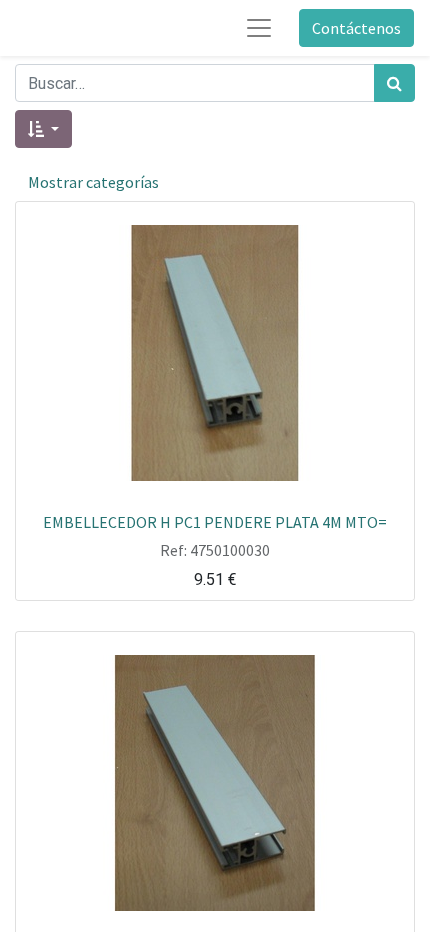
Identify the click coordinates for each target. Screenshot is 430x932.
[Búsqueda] (394, 83)
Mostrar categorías (93, 182)
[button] (43, 129)
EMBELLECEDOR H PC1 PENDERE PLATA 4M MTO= (215, 521)
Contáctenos (356, 28)
